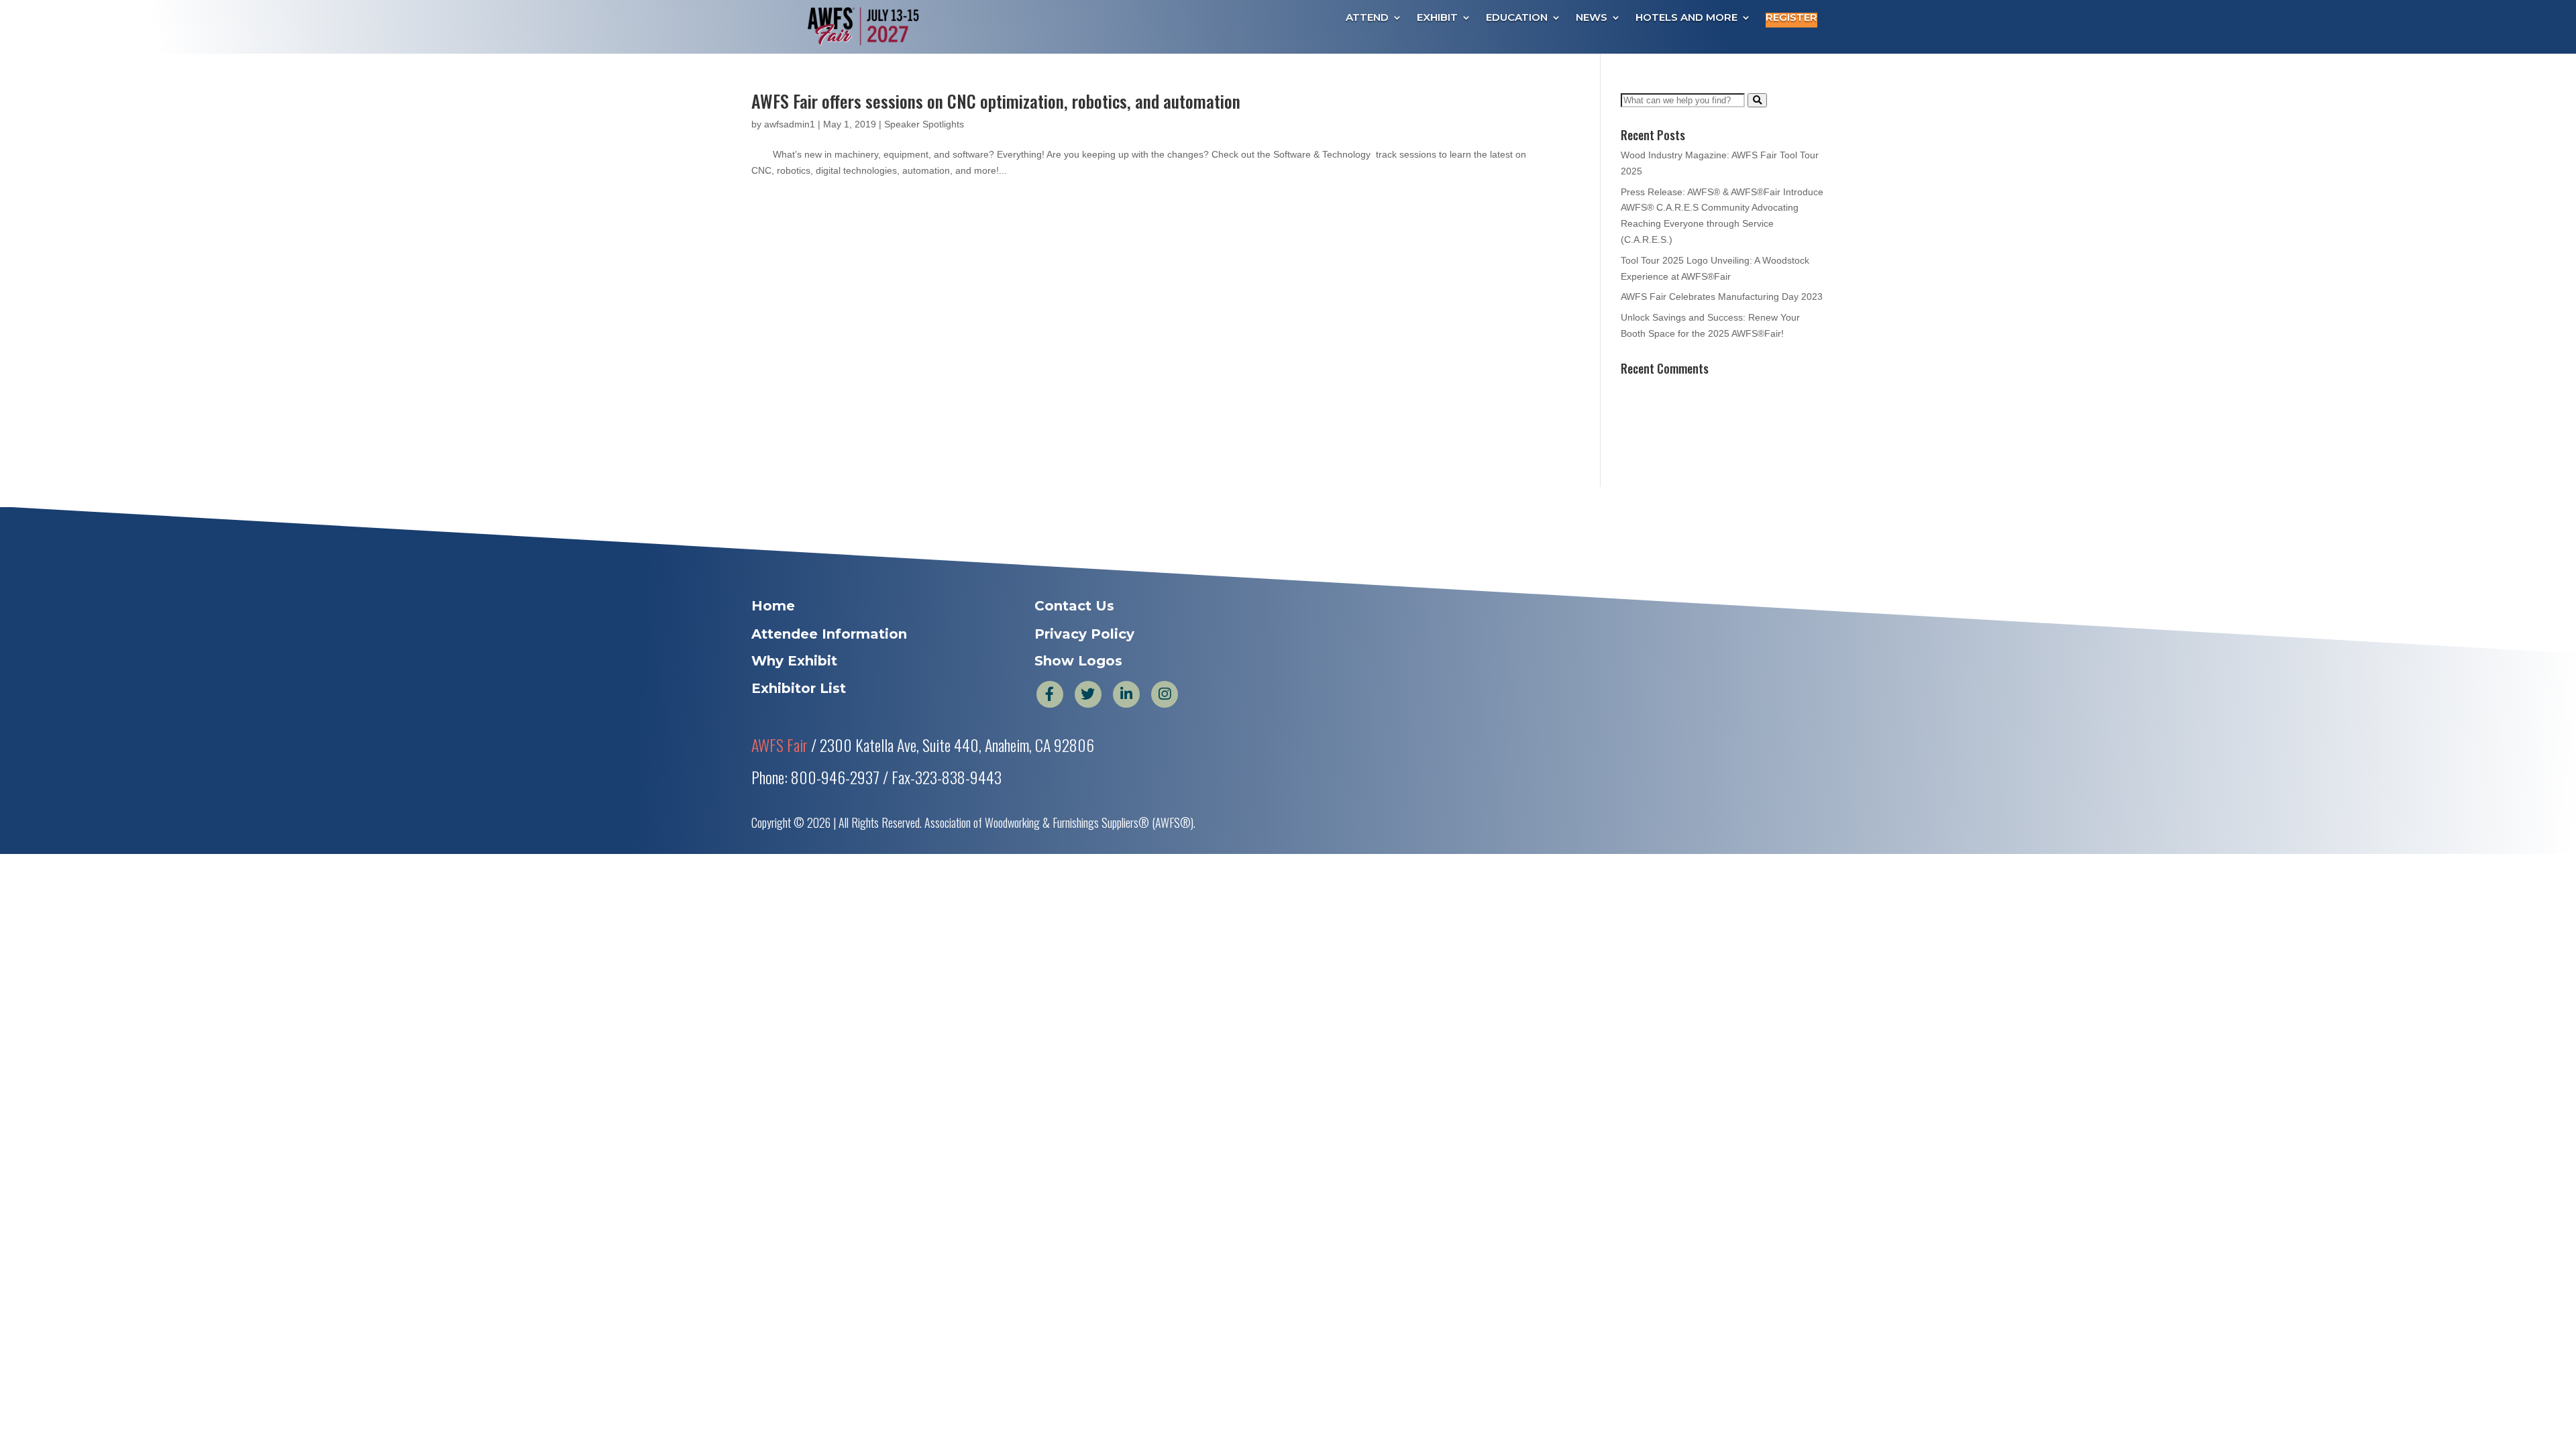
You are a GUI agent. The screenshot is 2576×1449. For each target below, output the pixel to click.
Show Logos (1078, 661)
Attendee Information (829, 634)
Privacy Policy (1084, 634)
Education (1517, 18)
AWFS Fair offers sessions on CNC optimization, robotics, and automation (996, 101)
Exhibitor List (799, 688)
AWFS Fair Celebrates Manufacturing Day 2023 (1722, 297)
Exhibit (1437, 18)
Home (773, 606)
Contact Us (1074, 606)
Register (1791, 18)
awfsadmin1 (790, 124)
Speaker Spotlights (924, 124)
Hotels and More (1686, 18)
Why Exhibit (794, 661)
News (1592, 18)
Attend (1367, 18)
